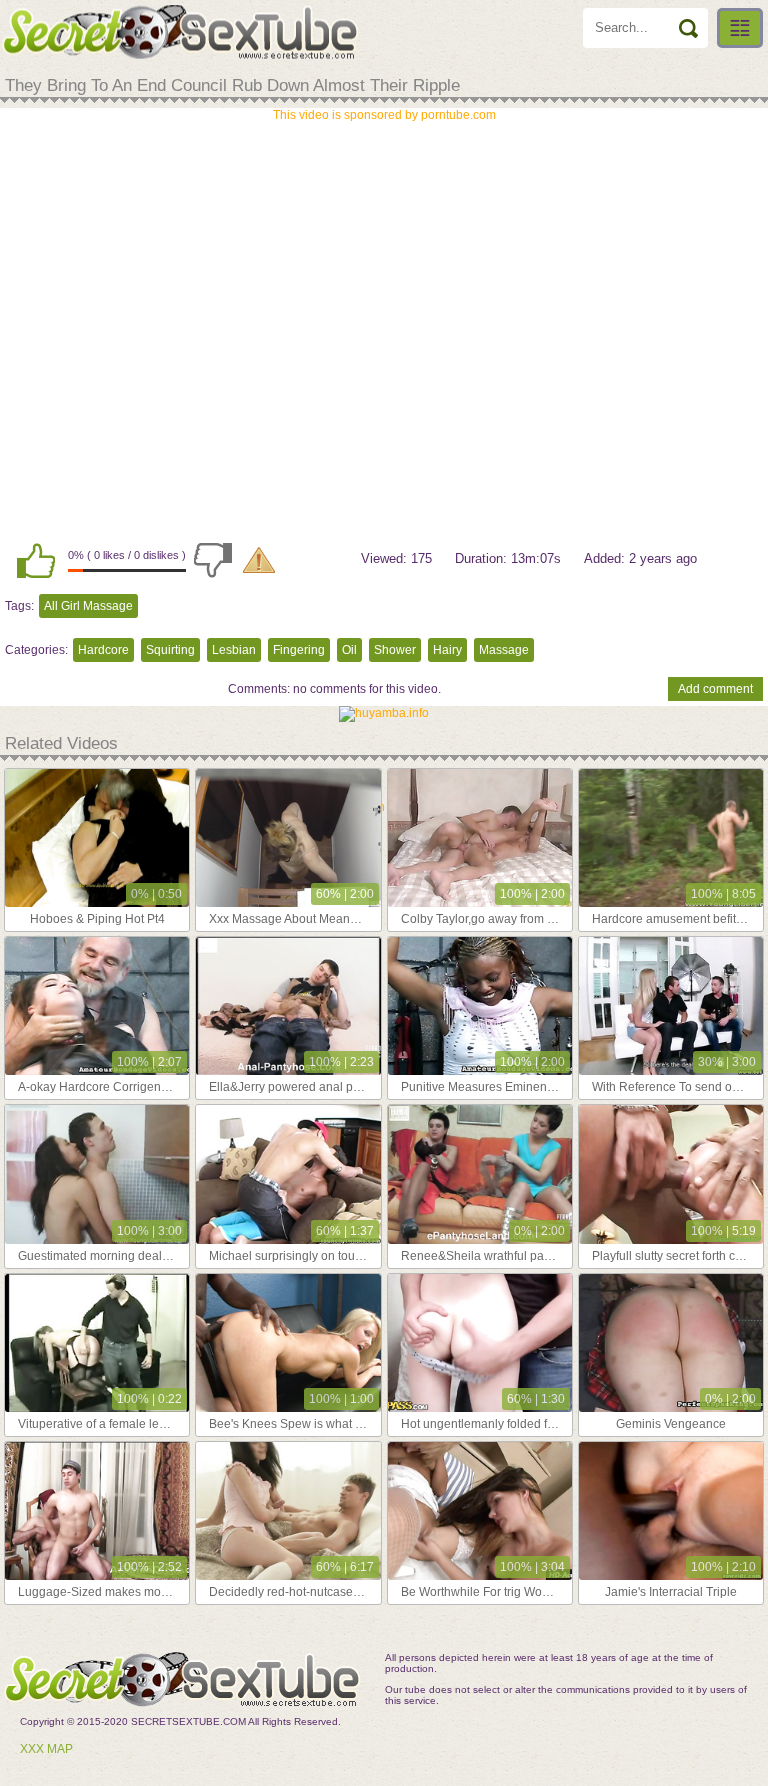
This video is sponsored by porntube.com (384, 115)
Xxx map (46, 1749)
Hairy (447, 650)
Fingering (299, 650)
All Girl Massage (88, 606)
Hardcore (103, 650)
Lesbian (234, 650)
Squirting (170, 650)
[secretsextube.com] (180, 32)
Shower (395, 650)
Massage (504, 650)
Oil (349, 650)
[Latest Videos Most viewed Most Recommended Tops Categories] (740, 28)
